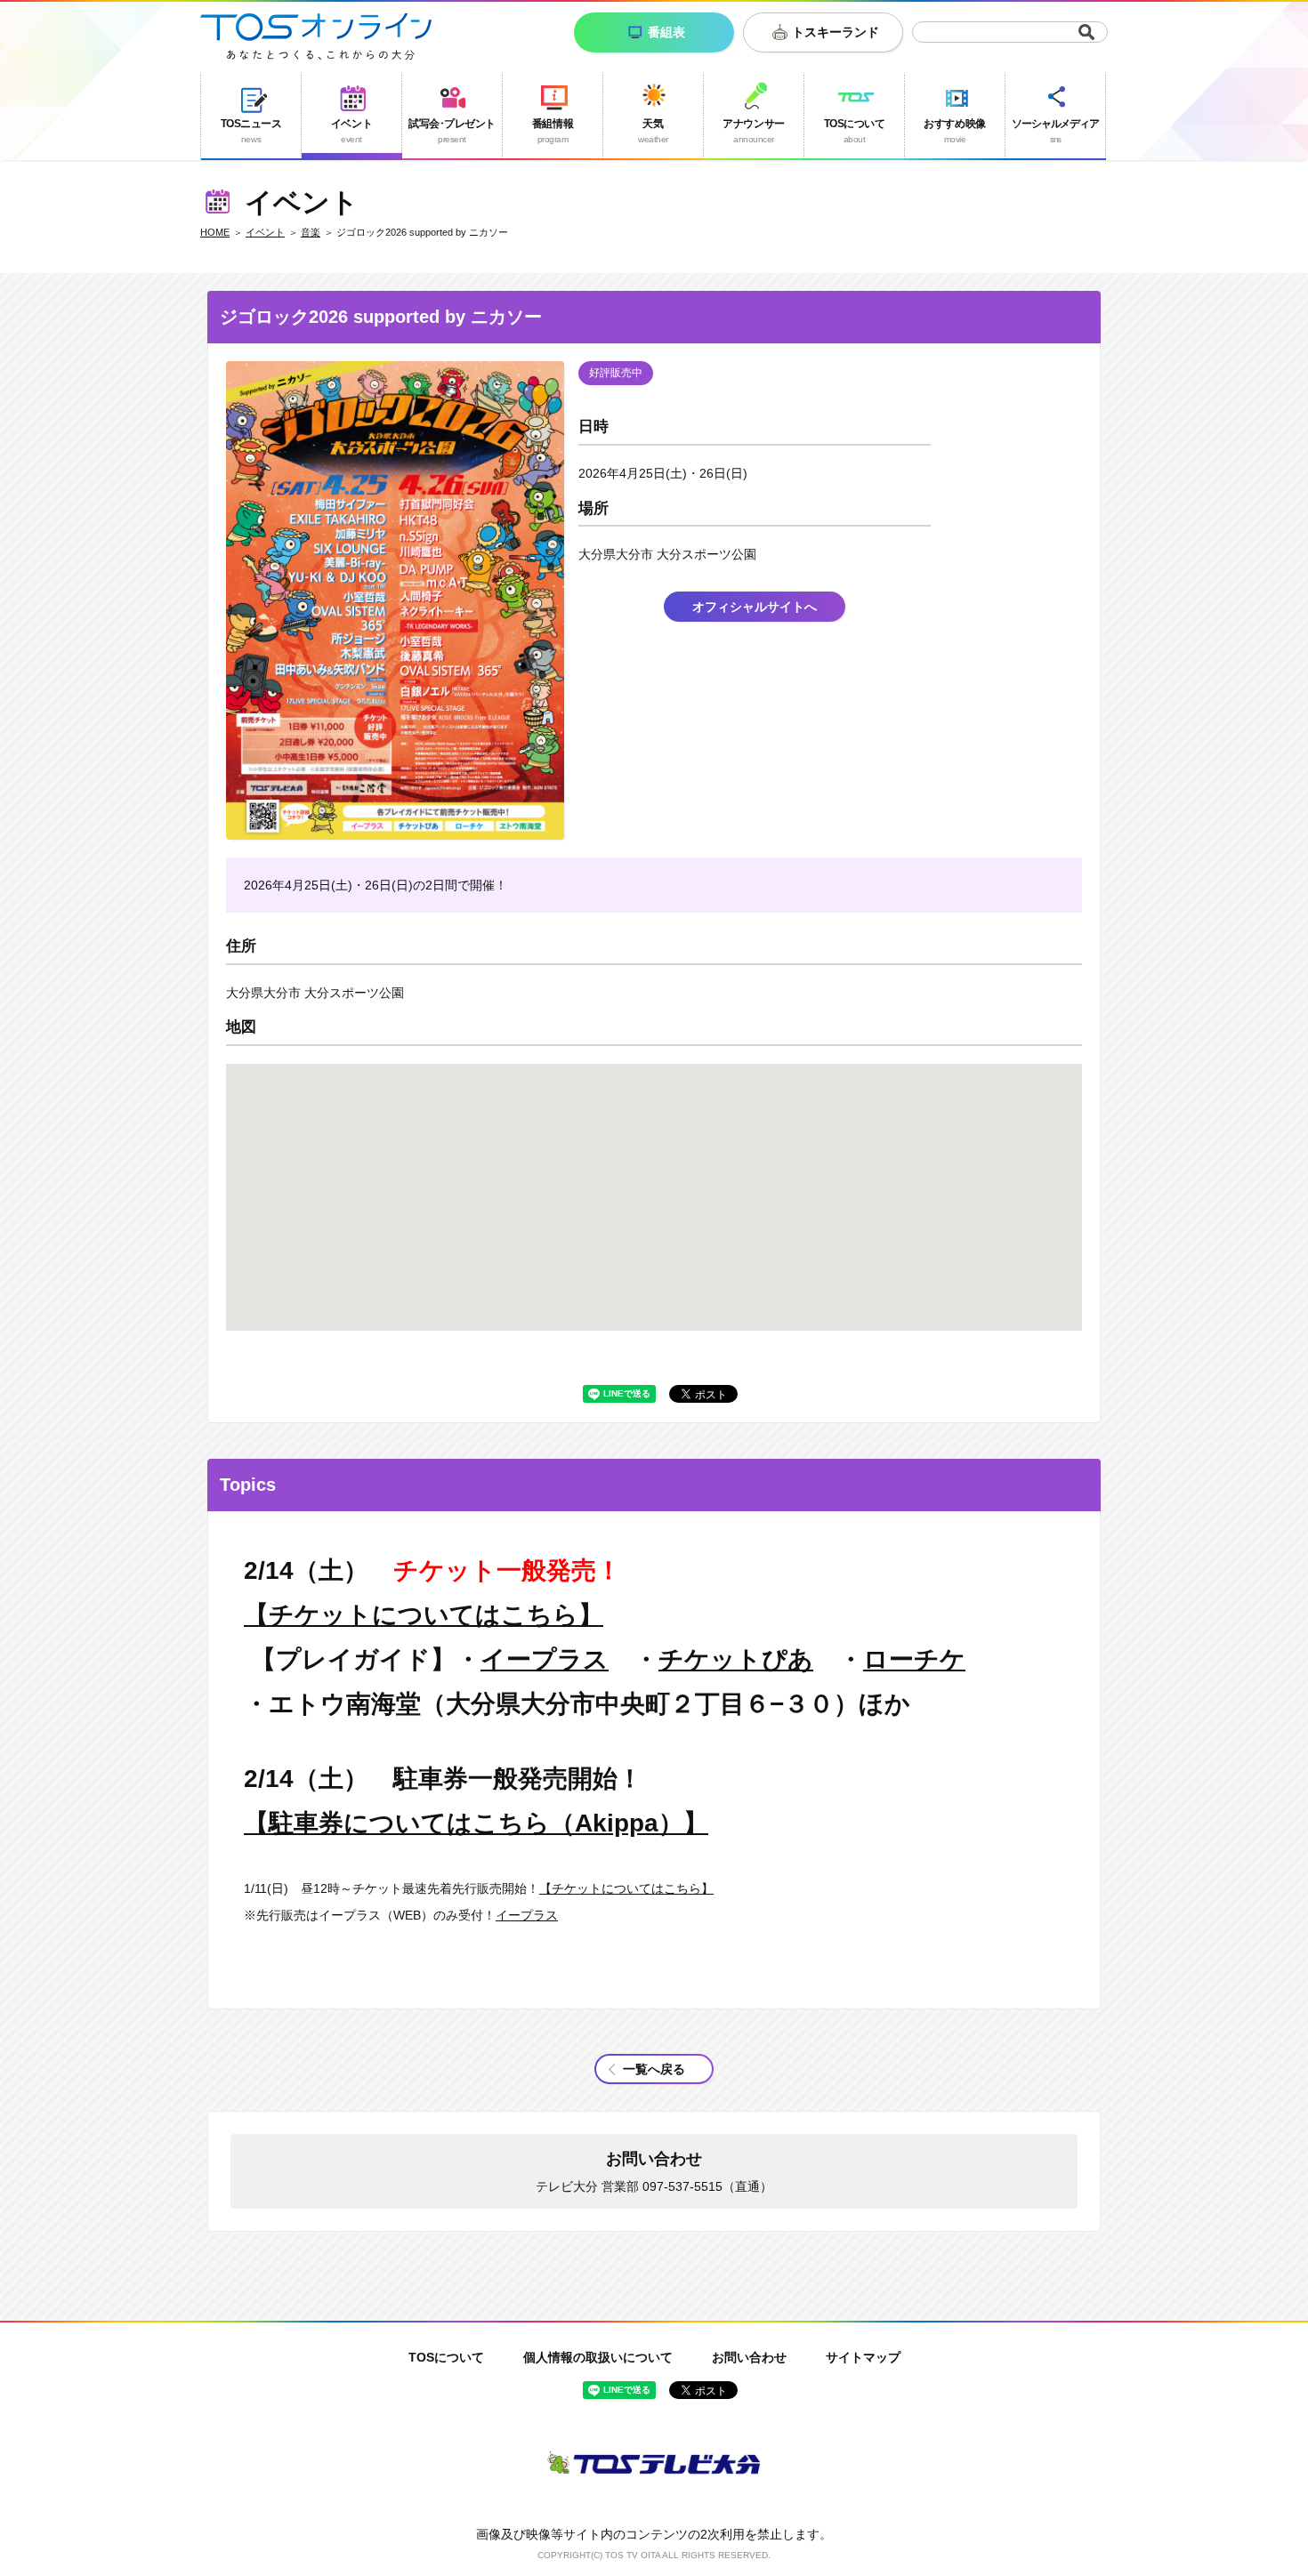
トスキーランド (836, 32)
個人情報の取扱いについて (598, 2357)
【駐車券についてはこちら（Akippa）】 (476, 1823)
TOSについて (446, 2357)
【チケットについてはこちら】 (424, 1615)
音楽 (311, 232)
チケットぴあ (736, 1659)
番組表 (666, 32)
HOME (215, 232)
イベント (265, 232)
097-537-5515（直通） (707, 2186)
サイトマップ (863, 2357)
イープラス (545, 1659)
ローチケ (914, 1659)
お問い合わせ (749, 2357)
